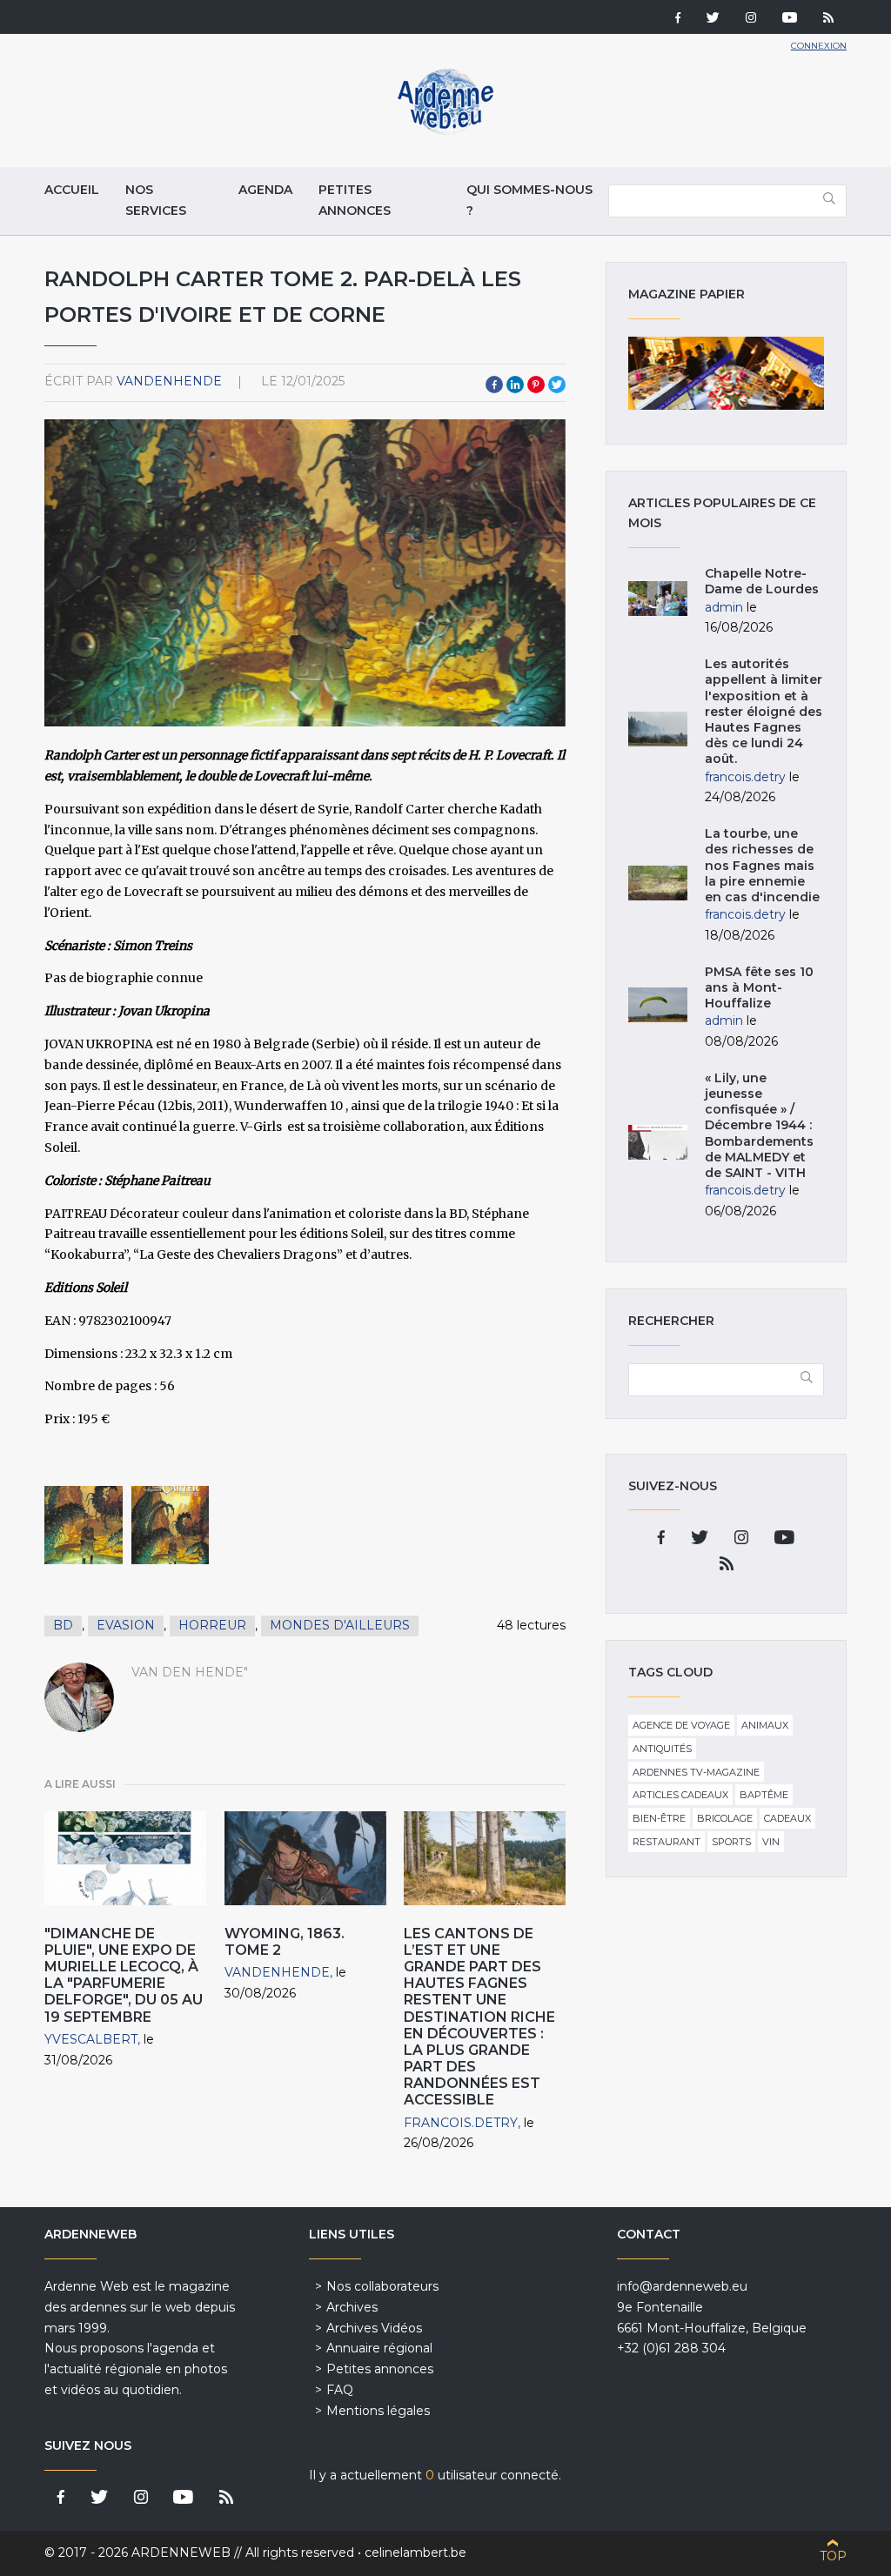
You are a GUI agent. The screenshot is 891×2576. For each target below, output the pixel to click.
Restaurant (667, 1842)
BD (63, 1625)
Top (833, 2556)
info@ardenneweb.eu (682, 2286)
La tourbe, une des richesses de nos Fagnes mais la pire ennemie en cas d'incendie (762, 865)
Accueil (72, 190)
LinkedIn (515, 385)
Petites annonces (355, 200)
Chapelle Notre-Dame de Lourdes (762, 581)
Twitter (557, 385)
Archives (352, 2307)
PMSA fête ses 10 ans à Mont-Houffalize (759, 987)
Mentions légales (378, 2411)
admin (724, 607)
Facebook (494, 385)
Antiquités (662, 1749)
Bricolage (725, 1818)
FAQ (340, 2390)
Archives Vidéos (374, 2328)
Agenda (265, 190)
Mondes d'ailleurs (340, 1625)
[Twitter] (713, 19)
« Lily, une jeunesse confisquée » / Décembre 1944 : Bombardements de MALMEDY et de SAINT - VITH (759, 1125)
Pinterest (536, 385)
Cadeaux (787, 1818)
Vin (771, 1842)
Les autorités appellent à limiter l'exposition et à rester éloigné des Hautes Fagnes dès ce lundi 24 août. (764, 711)
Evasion (126, 1625)
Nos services (156, 200)
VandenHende (169, 381)
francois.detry (461, 2123)
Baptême (764, 1795)
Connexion (819, 46)
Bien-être (659, 1818)
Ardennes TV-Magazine (696, 1772)
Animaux (765, 1725)
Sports (731, 1842)
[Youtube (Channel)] (790, 19)
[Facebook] (678, 19)
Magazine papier (726, 373)
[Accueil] (445, 130)
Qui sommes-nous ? (529, 200)
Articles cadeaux (680, 1795)
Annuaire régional (379, 2348)
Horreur (212, 1625)
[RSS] (828, 19)
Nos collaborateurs (382, 2286)
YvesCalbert (91, 2039)
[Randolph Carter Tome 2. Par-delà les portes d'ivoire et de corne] (84, 1525)
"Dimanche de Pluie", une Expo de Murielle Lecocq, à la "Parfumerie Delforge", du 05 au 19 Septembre (124, 1975)
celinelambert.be (415, 2553)
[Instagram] (751, 19)
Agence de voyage (681, 1725)
